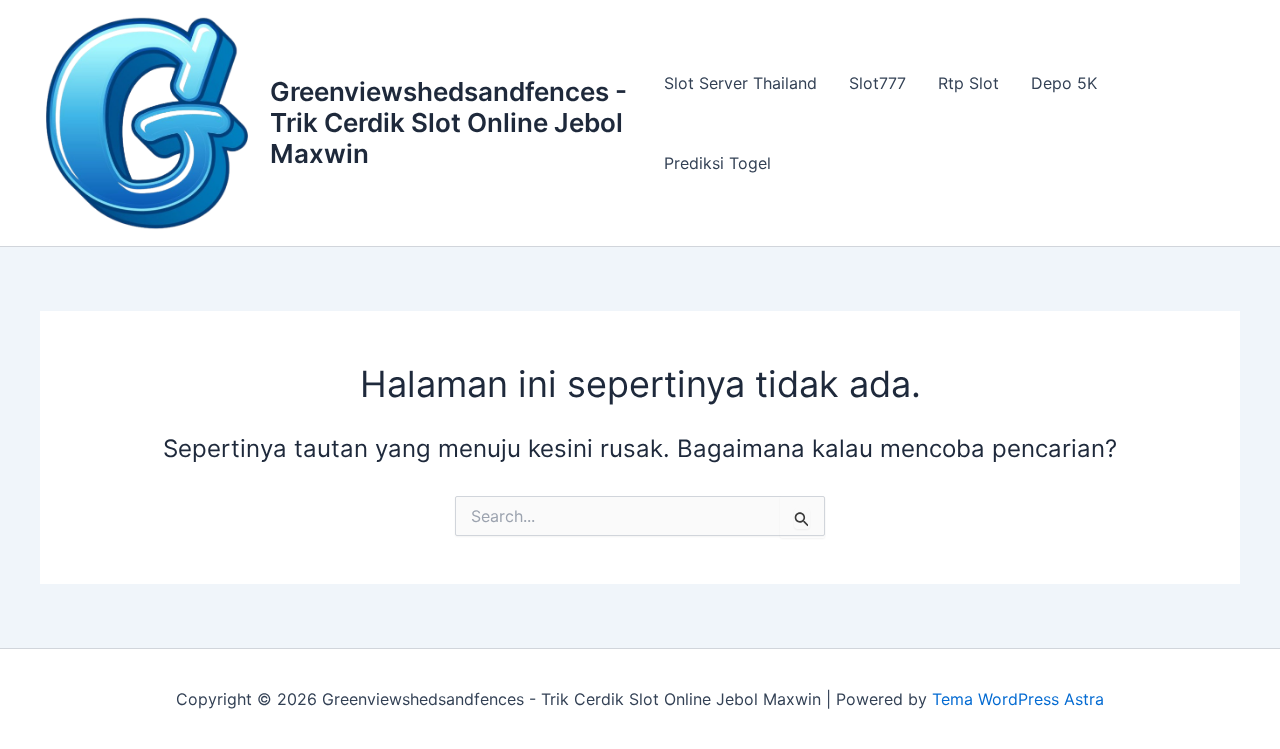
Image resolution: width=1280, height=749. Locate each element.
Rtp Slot (968, 83)
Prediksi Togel (717, 163)
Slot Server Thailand (740, 83)
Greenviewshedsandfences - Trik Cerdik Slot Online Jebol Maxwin (448, 122)
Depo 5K (1064, 83)
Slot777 (877, 83)
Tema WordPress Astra (1018, 699)
